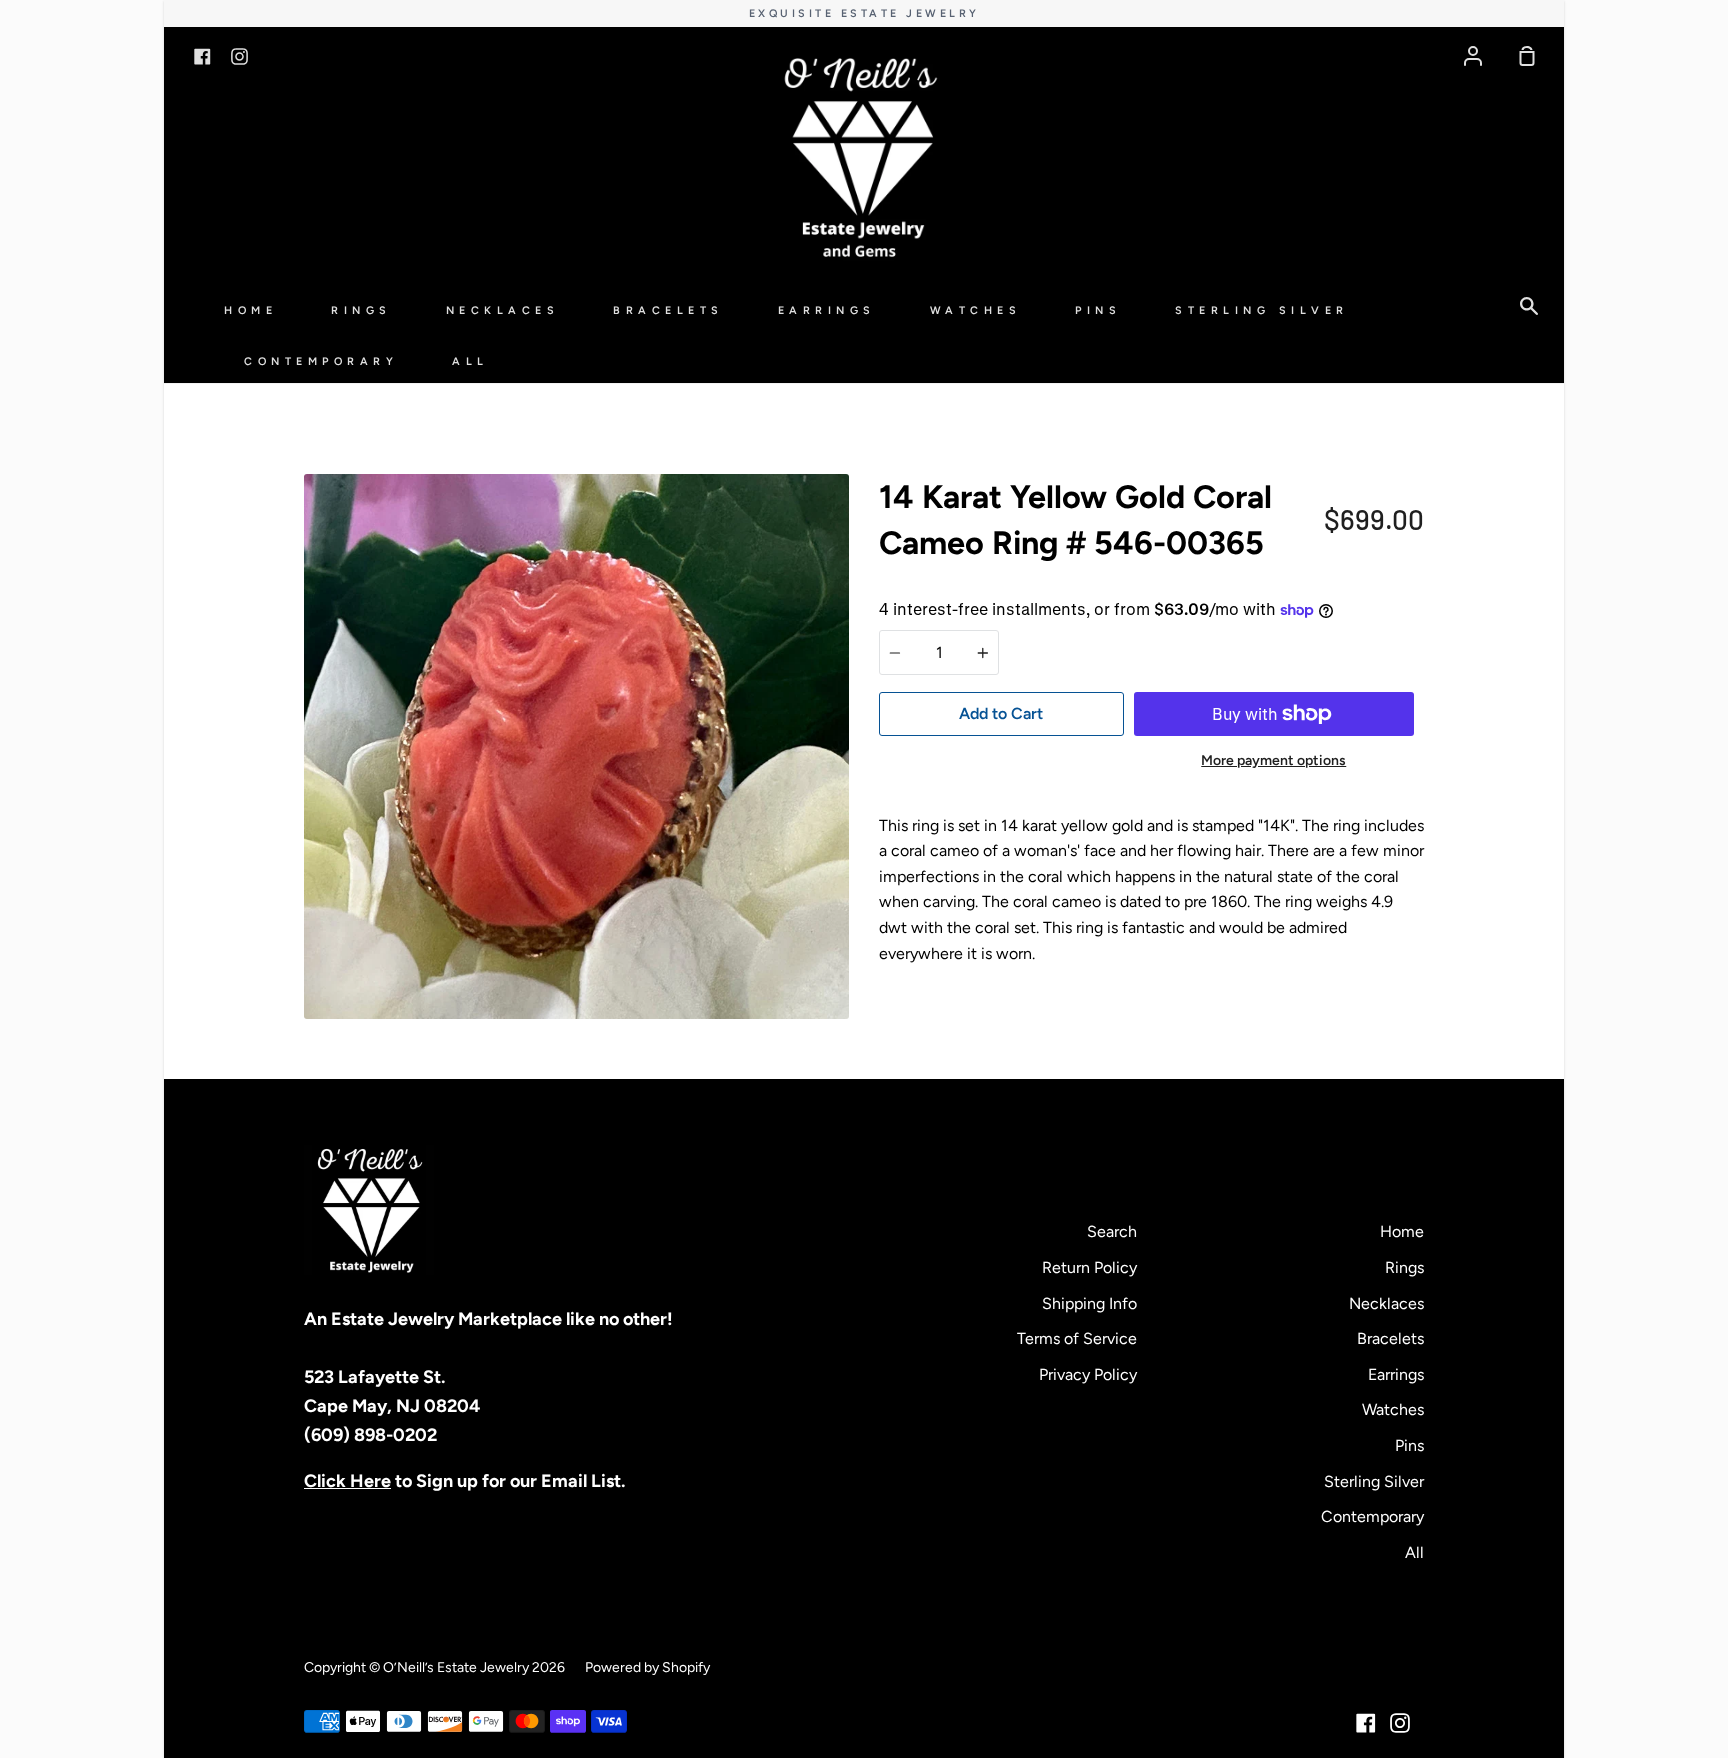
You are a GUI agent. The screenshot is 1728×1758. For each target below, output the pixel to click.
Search (1112, 1231)
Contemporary (321, 361)
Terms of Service (1077, 1338)
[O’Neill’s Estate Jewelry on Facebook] (1366, 1723)
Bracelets (668, 310)
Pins (1098, 310)
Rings (361, 310)
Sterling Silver (1262, 310)
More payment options (1273, 760)
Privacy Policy (1088, 1374)
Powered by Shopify (647, 1667)
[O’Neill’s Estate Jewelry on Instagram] (1400, 1723)
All (470, 361)
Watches (976, 310)
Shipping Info (1089, 1303)
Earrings (827, 310)
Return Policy (1089, 1267)
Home (250, 310)
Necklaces (503, 310)
